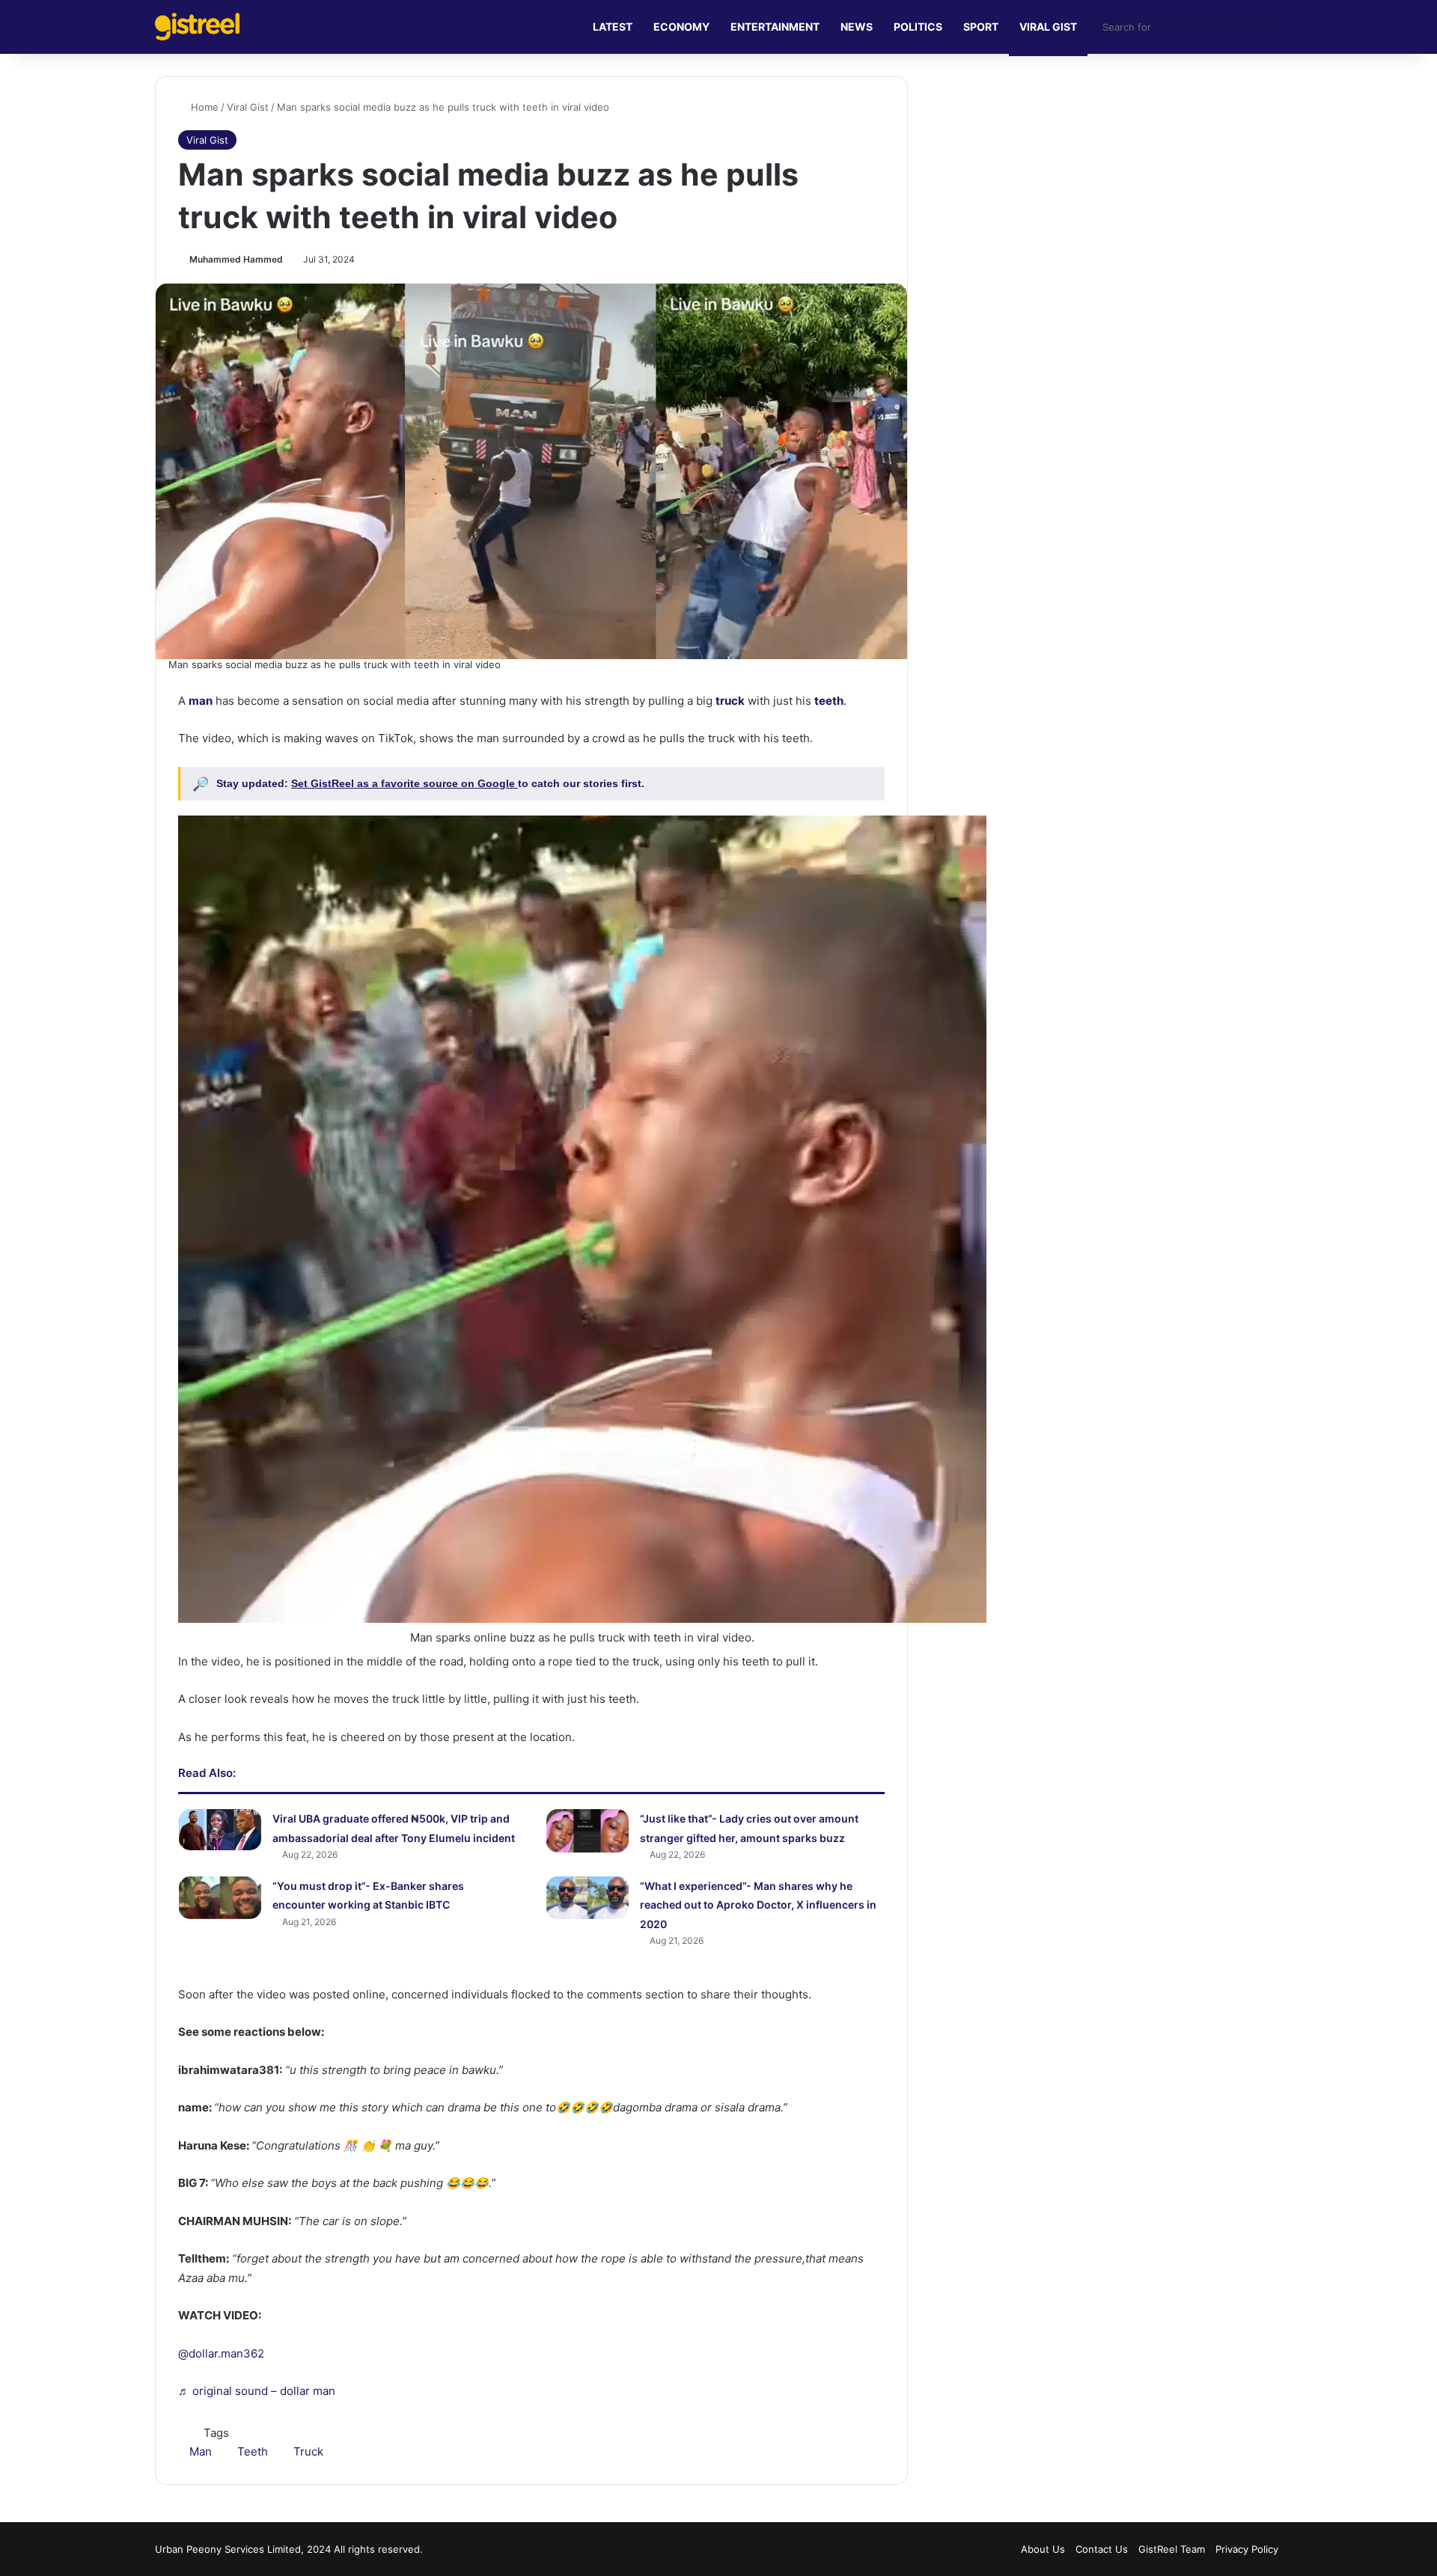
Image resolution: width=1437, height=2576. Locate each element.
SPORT (981, 27)
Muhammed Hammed (236, 259)
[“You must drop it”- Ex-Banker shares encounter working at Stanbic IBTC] (220, 1898)
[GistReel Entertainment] (197, 27)
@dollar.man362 (221, 2353)
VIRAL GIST (1048, 27)
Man (201, 2451)
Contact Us (1102, 2549)
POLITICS (918, 27)
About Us (1043, 2549)
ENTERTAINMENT (775, 27)
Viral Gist (248, 107)
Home (203, 107)
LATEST (613, 27)
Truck (308, 2451)
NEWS (857, 27)
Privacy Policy (1247, 2549)
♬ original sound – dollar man (257, 2391)
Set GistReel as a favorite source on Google (405, 783)
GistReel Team (1172, 2549)
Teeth (253, 2451)
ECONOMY (681, 27)
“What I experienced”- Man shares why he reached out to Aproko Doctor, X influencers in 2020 (758, 1905)
